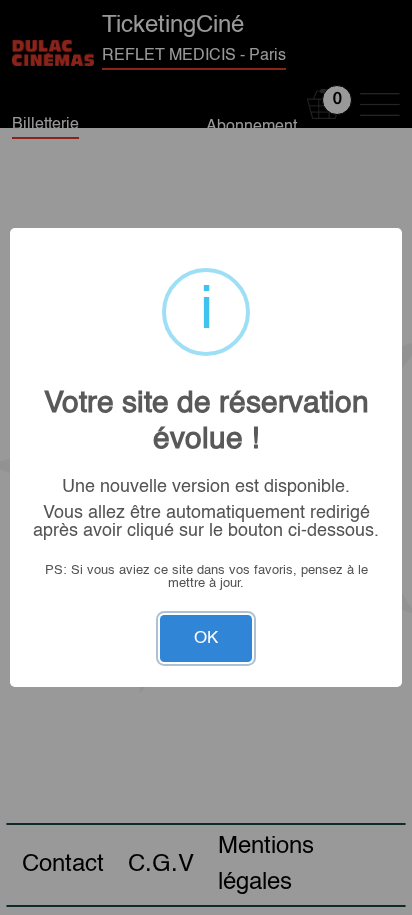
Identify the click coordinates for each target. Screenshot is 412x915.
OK (206, 638)
